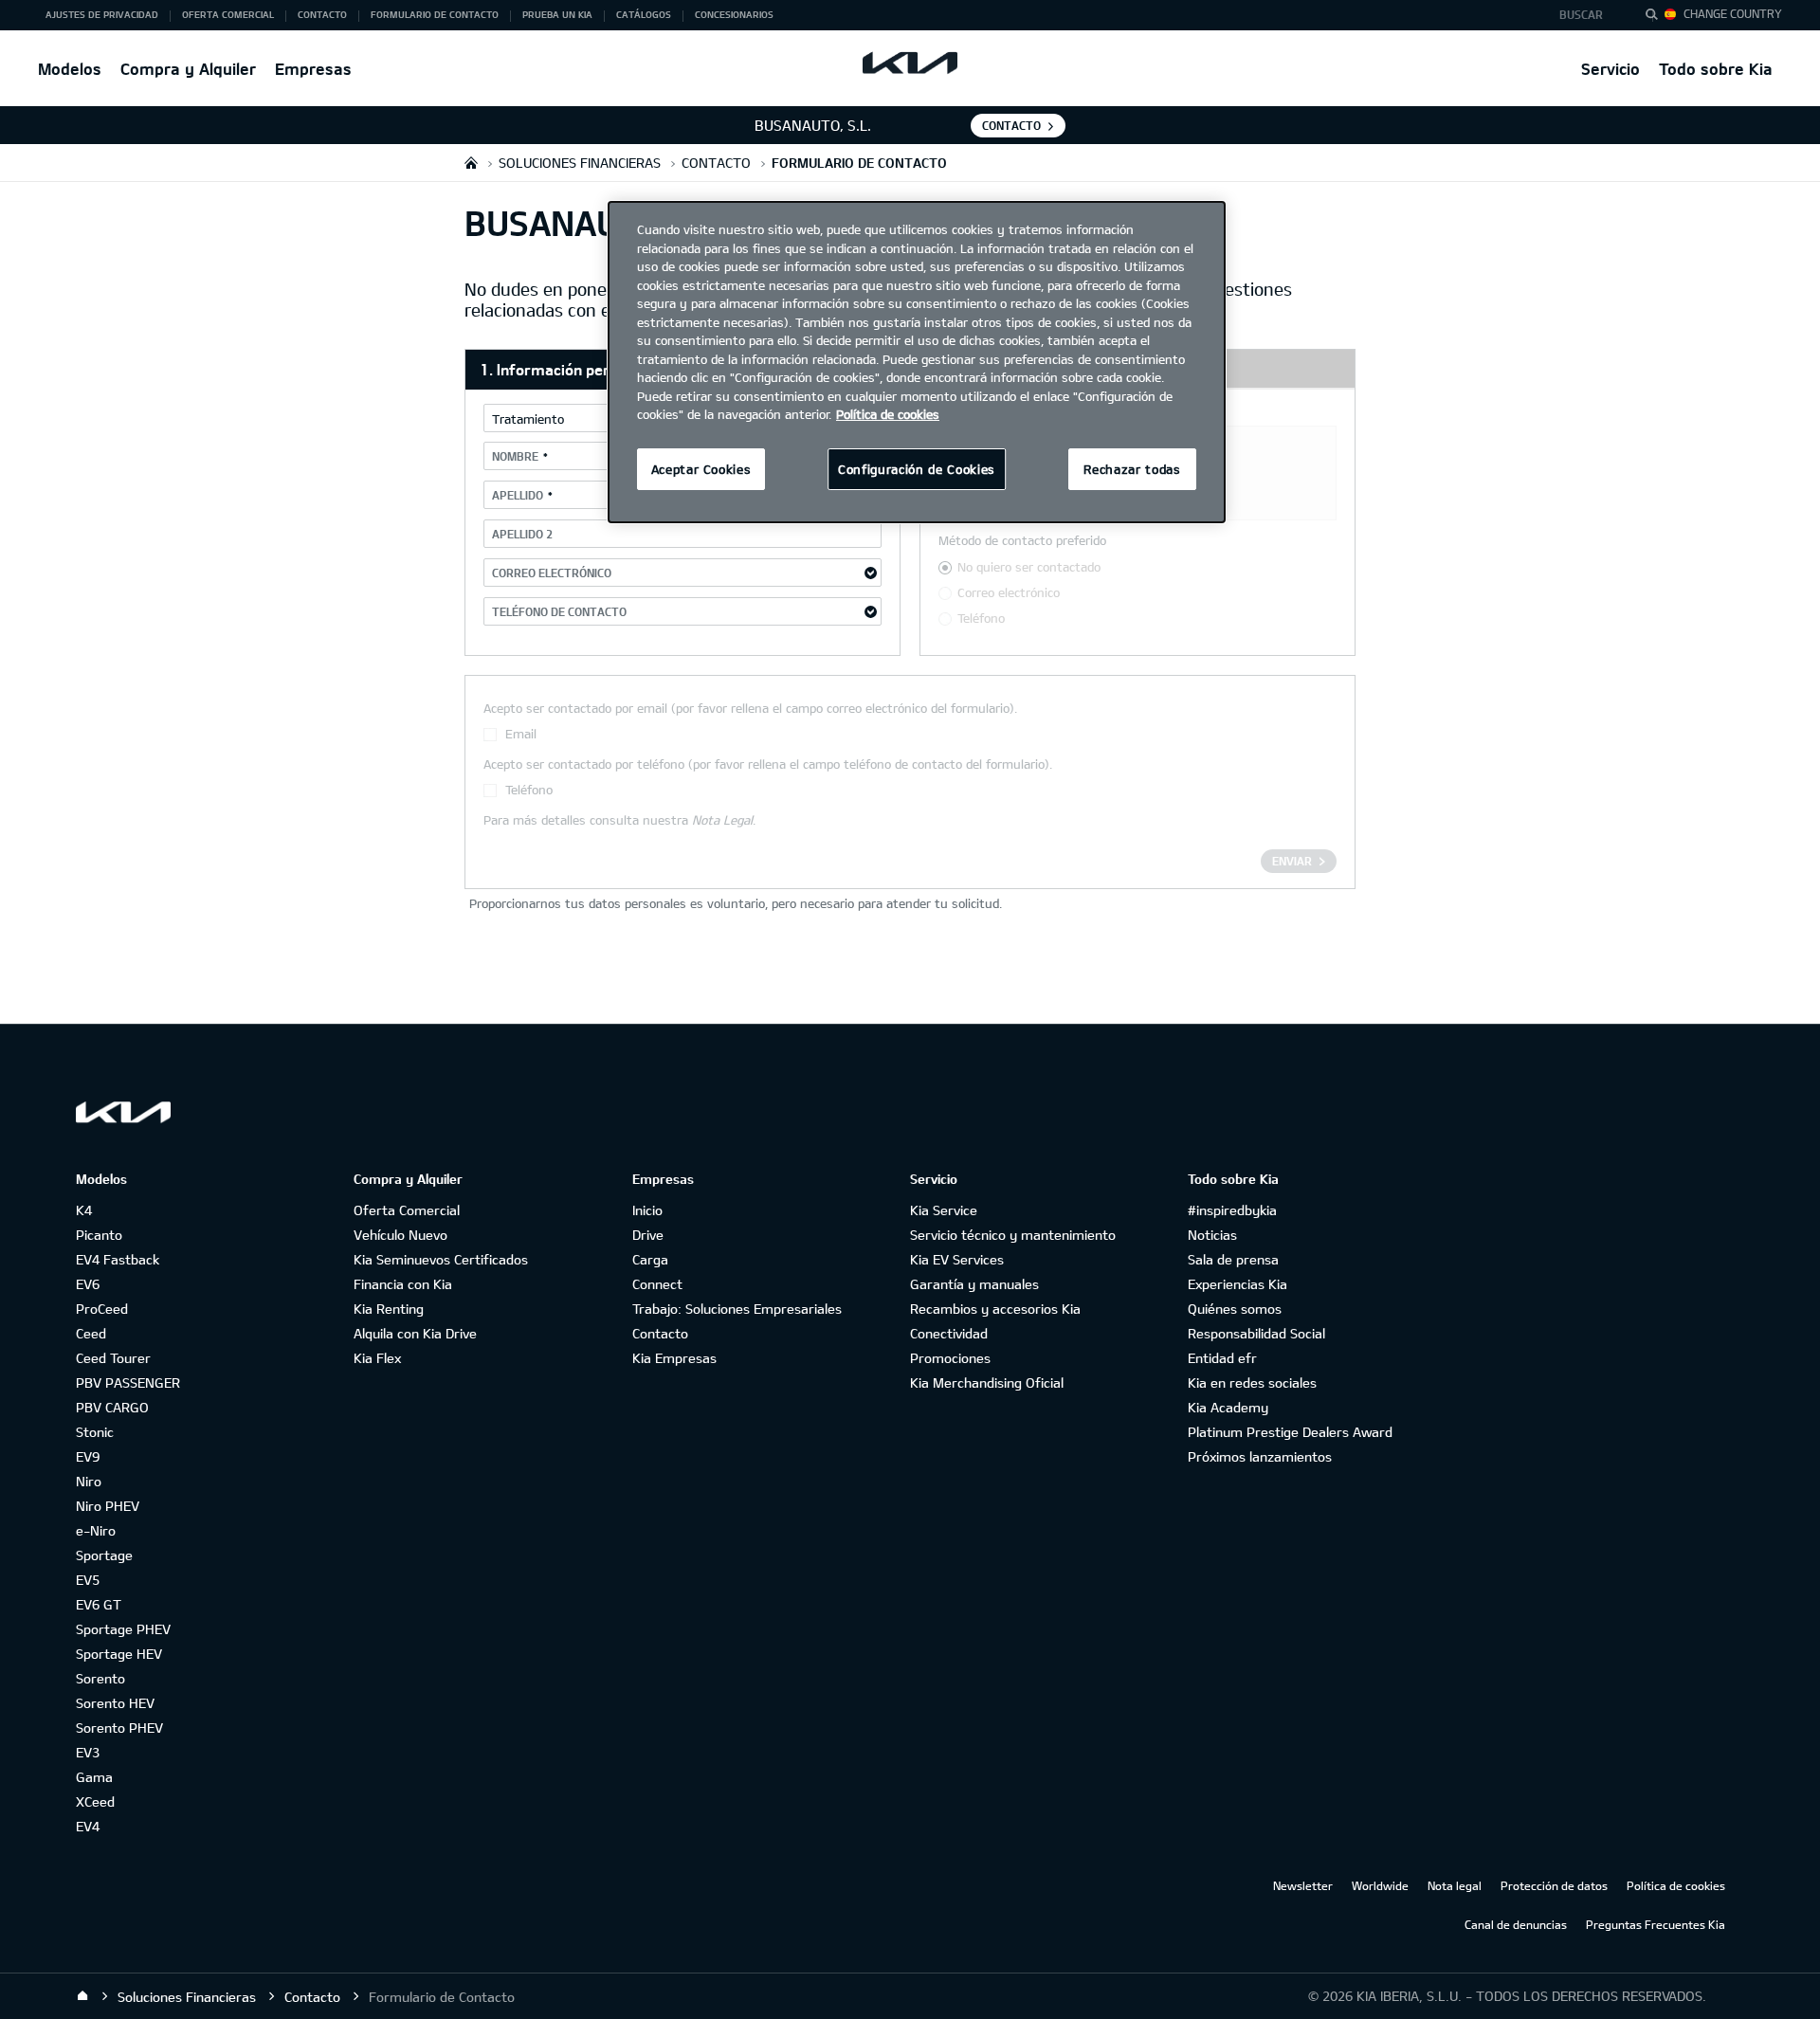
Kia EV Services (957, 1259)
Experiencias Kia (1238, 1284)
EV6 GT (99, 1604)
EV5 (88, 1580)
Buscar (1581, 14)
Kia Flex (377, 1358)
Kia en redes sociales (1252, 1382)
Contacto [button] (322, 14)
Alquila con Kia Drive (415, 1333)
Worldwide (1380, 1885)
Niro (89, 1481)
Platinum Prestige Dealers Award (1290, 1432)
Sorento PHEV (119, 1728)
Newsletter (1303, 1885)
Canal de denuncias (1516, 1924)
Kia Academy (1228, 1407)
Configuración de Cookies (917, 469)
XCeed (95, 1801)
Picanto (99, 1235)
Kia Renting (389, 1309)
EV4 (88, 1826)
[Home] (82, 1996)
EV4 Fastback (118, 1259)
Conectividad (949, 1333)
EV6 (88, 1284)
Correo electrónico (552, 573)
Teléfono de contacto (559, 611)
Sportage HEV (119, 1654)
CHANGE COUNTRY (1733, 13)
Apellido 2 (522, 534)
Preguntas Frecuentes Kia (1656, 1924)
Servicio (1611, 69)
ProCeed (102, 1309)
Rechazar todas (1132, 469)
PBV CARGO (112, 1407)
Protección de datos (1554, 1885)
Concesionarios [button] (734, 14)
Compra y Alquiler (188, 69)
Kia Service (944, 1210)
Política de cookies (1676, 1885)
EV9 (88, 1456)
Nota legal (1455, 1885)
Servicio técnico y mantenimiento (1013, 1235)
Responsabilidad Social (1256, 1333)
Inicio (647, 1210)
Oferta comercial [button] (228, 14)
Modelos (70, 69)
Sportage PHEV (123, 1629)
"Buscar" (1657, 17)
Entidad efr (1222, 1358)
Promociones (950, 1358)
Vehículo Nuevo (400, 1235)
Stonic (95, 1432)
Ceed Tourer (113, 1358)
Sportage (104, 1555)
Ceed (91, 1333)
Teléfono (981, 618)
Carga (650, 1259)
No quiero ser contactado (1029, 567)
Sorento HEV (115, 1703)
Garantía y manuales (974, 1284)
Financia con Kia (403, 1284)
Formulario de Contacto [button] (435, 14)
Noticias (1212, 1235)
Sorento (100, 1678)
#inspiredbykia (1232, 1210)
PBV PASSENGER (128, 1382)
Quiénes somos (1235, 1309)
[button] (1586, 15)
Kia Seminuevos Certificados (441, 1259)
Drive (648, 1235)
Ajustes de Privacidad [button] (102, 14)
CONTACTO (1011, 125)
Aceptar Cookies (701, 469)
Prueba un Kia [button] (557, 14)
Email (521, 734)
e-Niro (96, 1530)
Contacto (660, 1333)
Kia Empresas (674, 1358)
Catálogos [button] (644, 14)
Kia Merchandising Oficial (987, 1382)
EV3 (88, 1752)
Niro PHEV (108, 1506)
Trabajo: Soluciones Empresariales (737, 1309)
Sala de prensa (1233, 1259)
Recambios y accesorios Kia (995, 1309)
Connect (657, 1284)
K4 (84, 1210)
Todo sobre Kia (1716, 69)
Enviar (1292, 861)
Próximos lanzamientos (1260, 1456)
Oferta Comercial (407, 1210)
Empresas (313, 69)
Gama (94, 1777)
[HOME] (471, 163)
